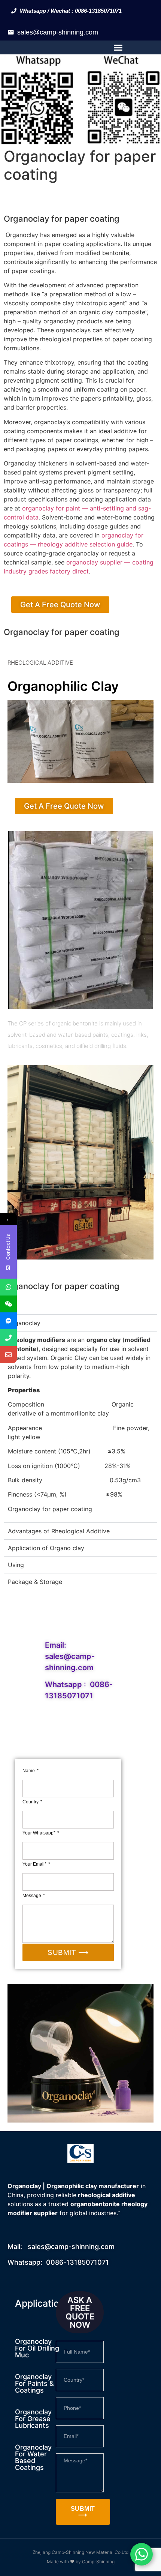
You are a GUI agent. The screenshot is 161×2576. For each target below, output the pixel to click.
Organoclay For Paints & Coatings (34, 2383)
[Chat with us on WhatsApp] (142, 2554)
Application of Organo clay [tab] (46, 1548)
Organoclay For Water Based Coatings (33, 2457)
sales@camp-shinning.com (58, 32)
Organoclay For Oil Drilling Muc (37, 2348)
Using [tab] (16, 1565)
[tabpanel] (80, 1427)
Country (31, 1802)
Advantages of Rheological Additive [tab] (59, 1531)
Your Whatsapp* (40, 1833)
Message (32, 1896)
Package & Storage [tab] (35, 1582)
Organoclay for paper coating (62, 219)
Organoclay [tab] (24, 1323)
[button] (118, 48)
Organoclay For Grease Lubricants (33, 2419)
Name (29, 1771)
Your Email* (35, 1864)
